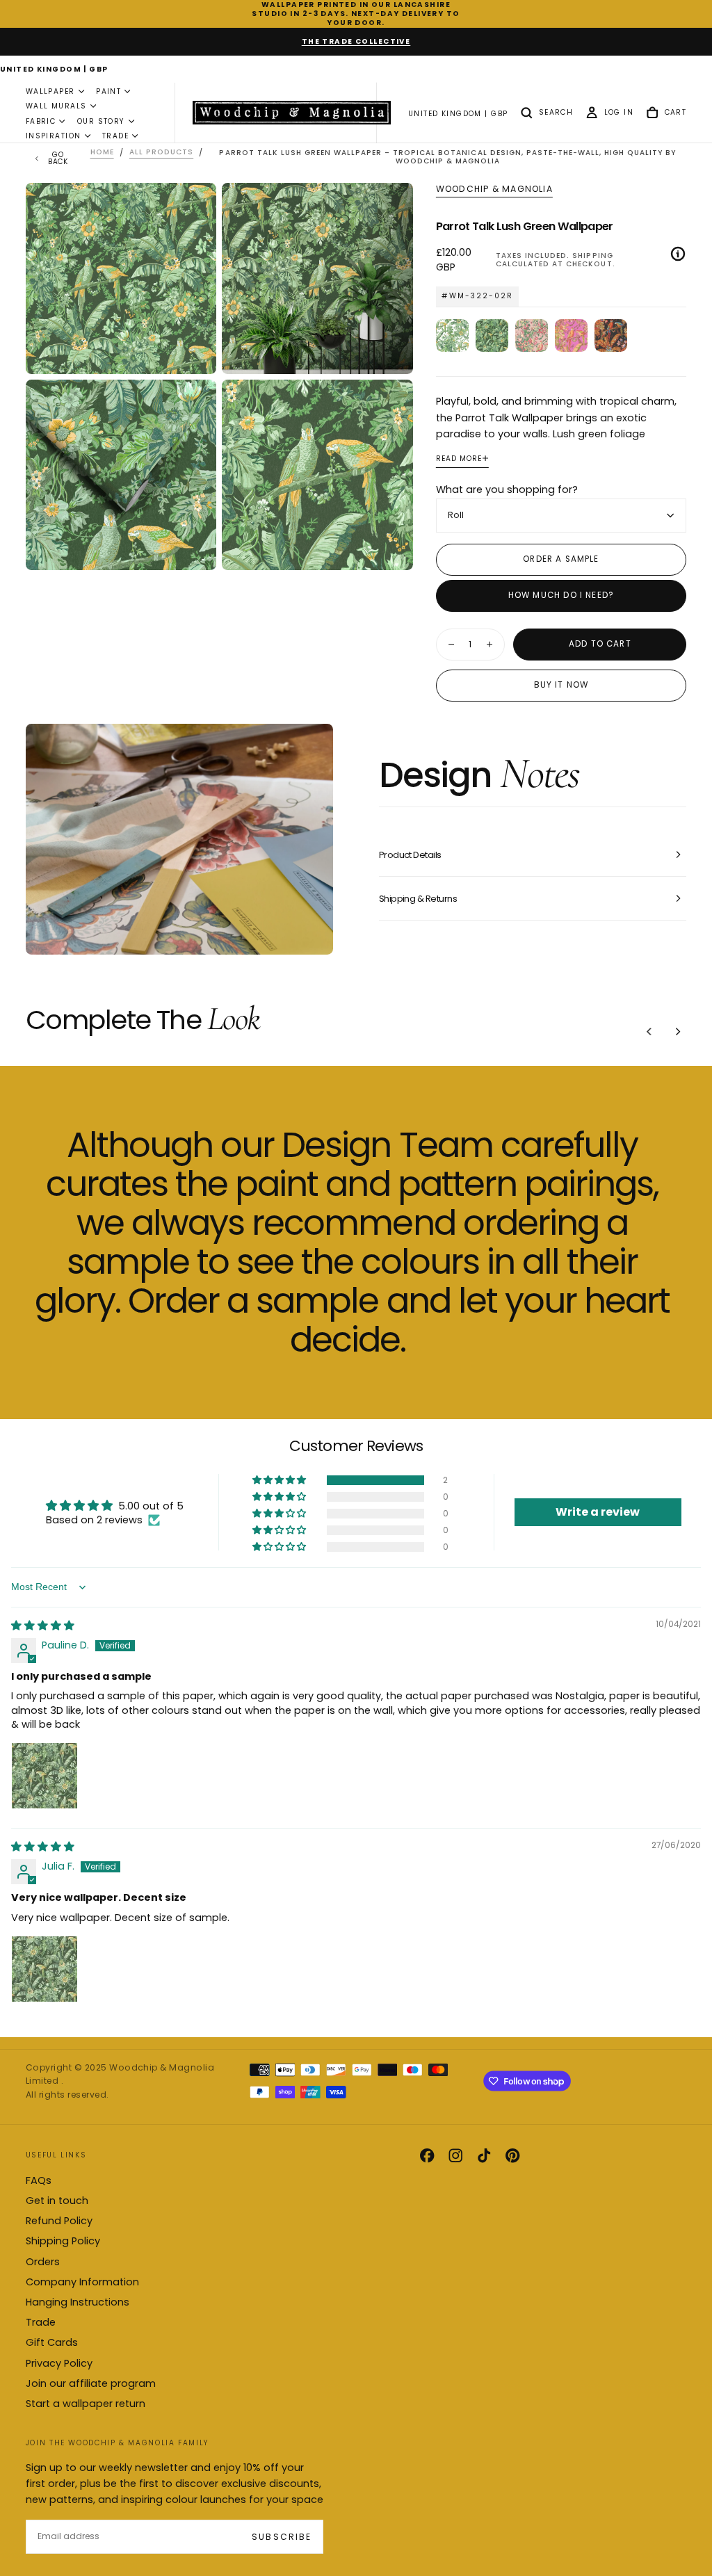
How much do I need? (561, 595)
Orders (43, 2262)
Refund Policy (59, 2221)
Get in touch (57, 2201)
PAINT (108, 91)
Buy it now (561, 685)
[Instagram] (455, 2155)
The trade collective (356, 41)
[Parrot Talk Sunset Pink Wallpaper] (532, 335)
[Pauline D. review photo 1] (44, 1776)
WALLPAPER (50, 91)
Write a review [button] (598, 1512)
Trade (41, 2322)
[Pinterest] (512, 2155)
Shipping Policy (63, 2241)
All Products (161, 153)
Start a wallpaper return (86, 2404)
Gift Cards (52, 2342)
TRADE (115, 136)
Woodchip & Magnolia (494, 189)
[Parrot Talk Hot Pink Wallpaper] (571, 335)
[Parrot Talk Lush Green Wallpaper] (492, 335)
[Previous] (649, 1032)
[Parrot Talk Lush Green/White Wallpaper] (452, 335)
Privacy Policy (59, 2363)
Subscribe (281, 2537)
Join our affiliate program (91, 2383)
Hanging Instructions (78, 2302)
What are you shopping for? (507, 489)
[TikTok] (484, 2155)
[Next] (678, 1032)
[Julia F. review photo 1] (44, 1969)
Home (102, 153)
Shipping (592, 256)
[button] (54, 70)
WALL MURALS (56, 106)
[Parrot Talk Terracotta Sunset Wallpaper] (611, 335)
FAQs (39, 2180)
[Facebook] (427, 2155)
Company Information (82, 2282)
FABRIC (41, 121)
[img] (43, 1626)
